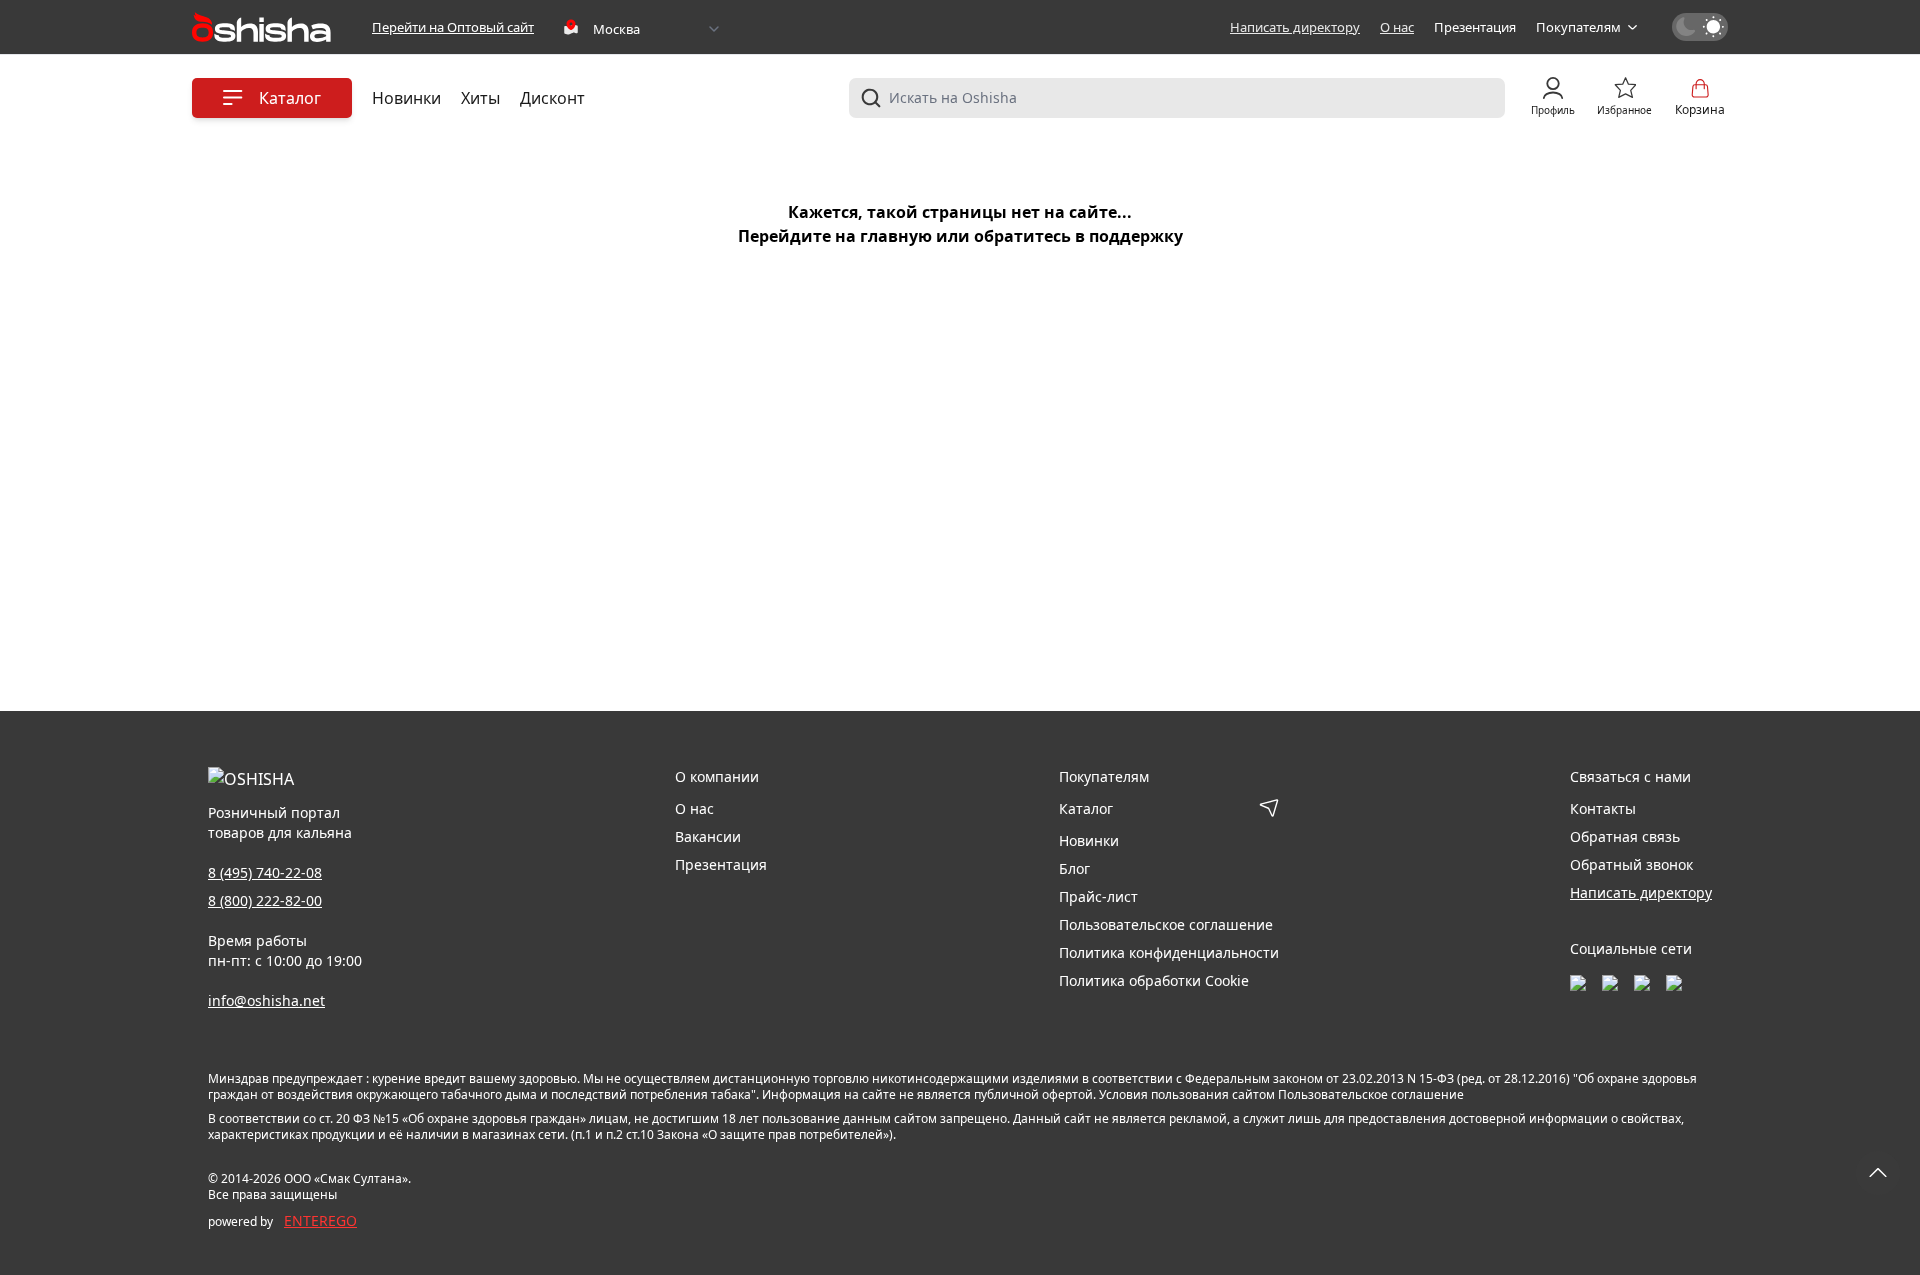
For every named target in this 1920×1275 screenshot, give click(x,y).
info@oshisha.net (266, 1000)
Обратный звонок (1631, 864)
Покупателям (1578, 27)
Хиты (480, 98)
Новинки (406, 98)
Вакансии (708, 836)
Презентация (1475, 27)
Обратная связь (1625, 836)
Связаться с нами (1630, 776)
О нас (1397, 27)
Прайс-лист (1098, 896)
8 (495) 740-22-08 (265, 872)
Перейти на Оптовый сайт (453, 27)
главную (896, 236)
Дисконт (552, 98)
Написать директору (1295, 27)
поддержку (1136, 236)
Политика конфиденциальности (1169, 952)
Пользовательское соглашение (1166, 924)
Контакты (1603, 808)
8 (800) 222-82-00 (265, 900)
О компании (717, 776)
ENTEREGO (320, 1220)
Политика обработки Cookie (1154, 980)
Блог (1074, 868)
